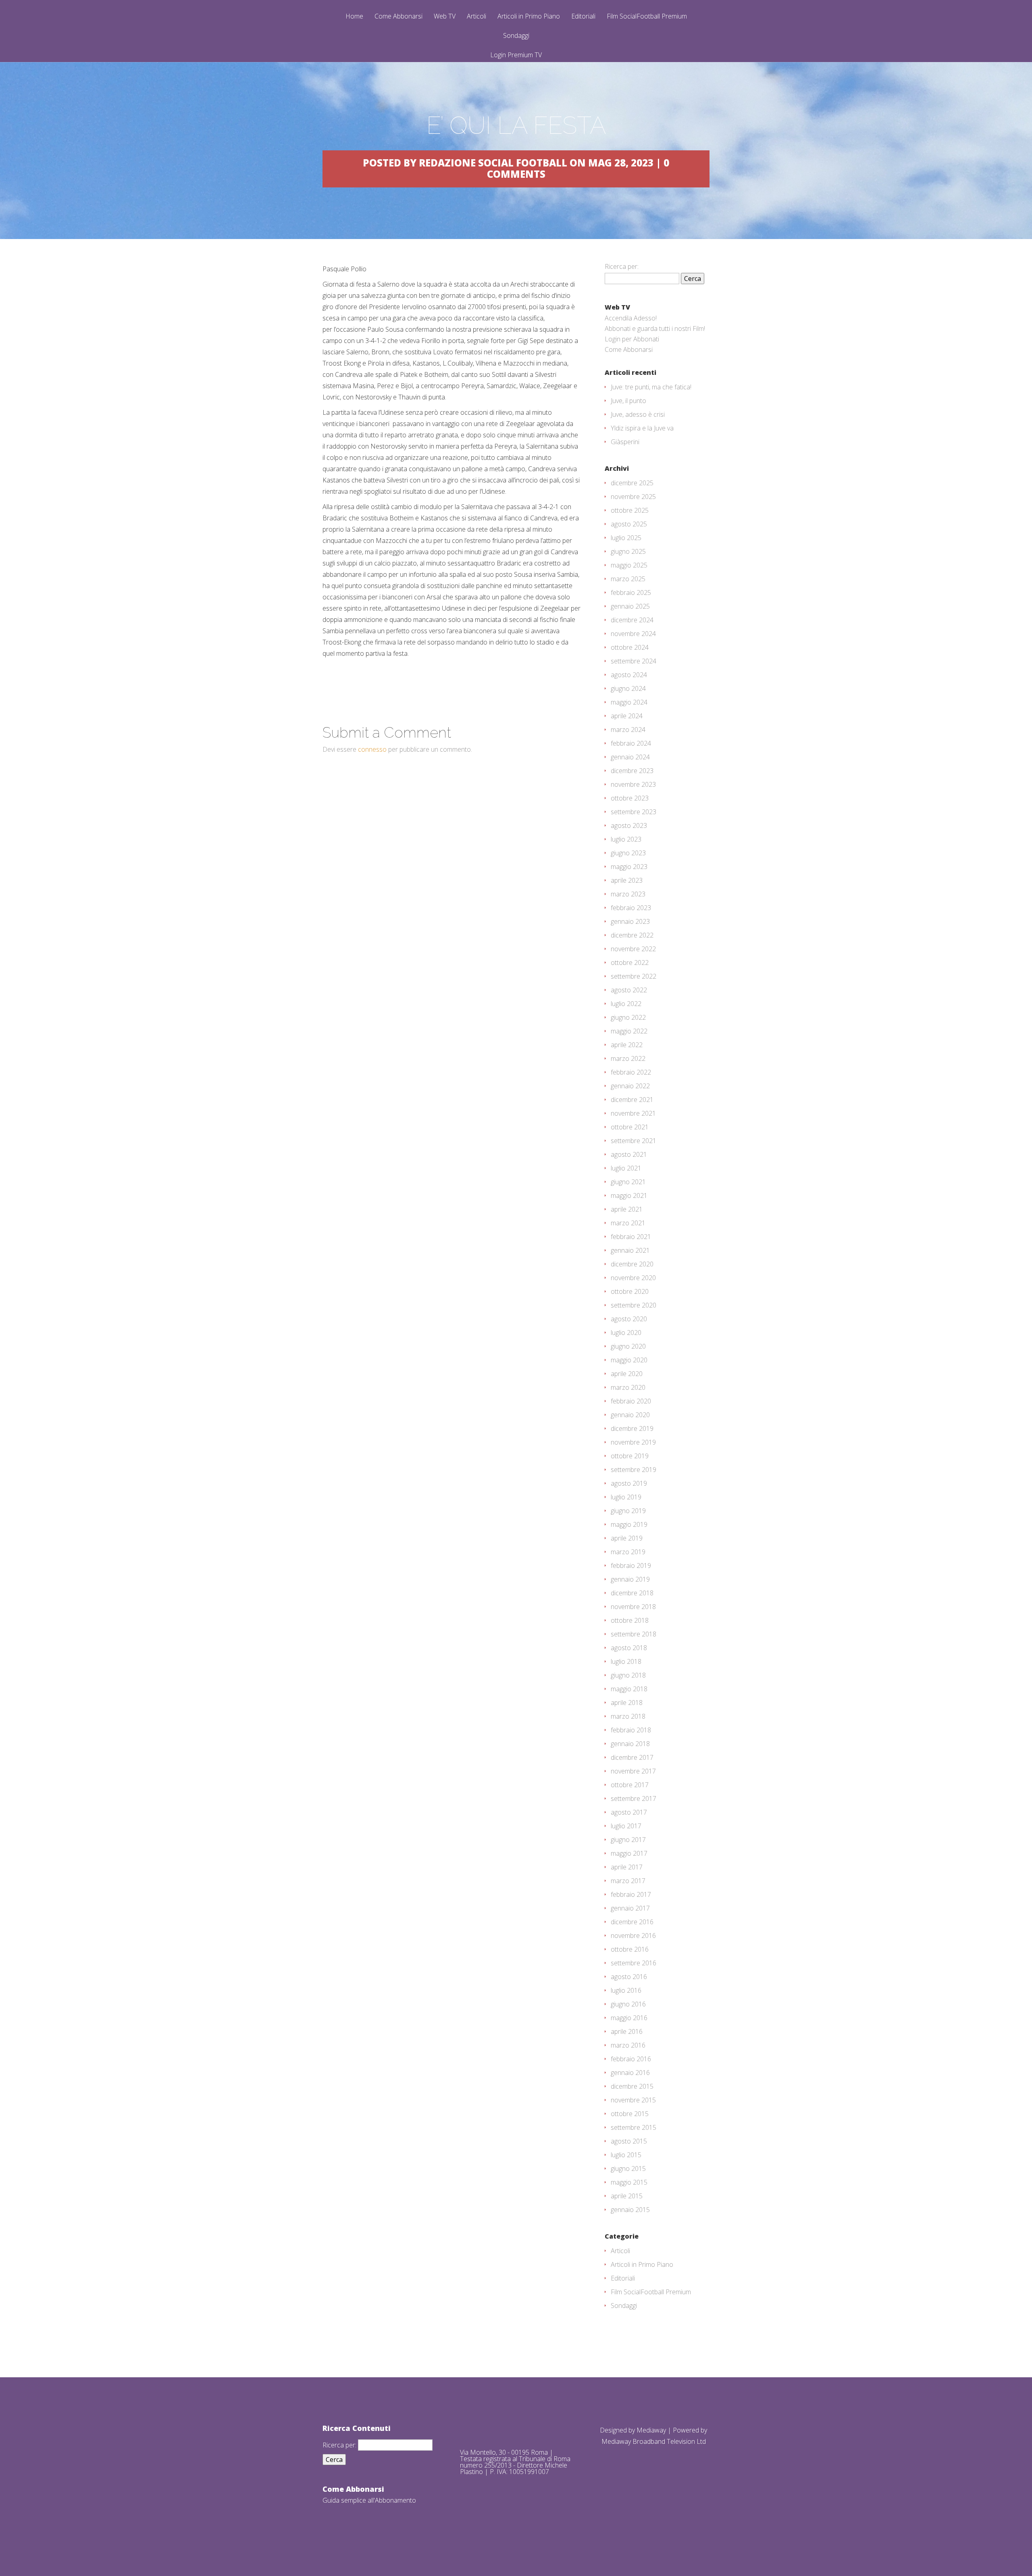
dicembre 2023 (632, 771)
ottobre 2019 (630, 1456)
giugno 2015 (628, 2168)
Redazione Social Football (493, 163)
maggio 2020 (629, 1360)
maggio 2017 (629, 1853)
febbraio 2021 (631, 1237)
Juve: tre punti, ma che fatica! (651, 387)
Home (354, 17)
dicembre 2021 (632, 1100)
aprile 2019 (627, 1538)
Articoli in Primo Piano (529, 17)
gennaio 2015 (630, 2210)
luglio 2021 (626, 1168)
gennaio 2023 (630, 921)
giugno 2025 (628, 551)
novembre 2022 (633, 949)
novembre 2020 (633, 1278)
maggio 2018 (629, 1689)
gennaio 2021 (630, 1250)
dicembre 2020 (632, 1264)
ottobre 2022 (630, 963)
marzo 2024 (628, 730)
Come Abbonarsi (398, 17)
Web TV (445, 17)
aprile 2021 (627, 1209)
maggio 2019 (629, 1524)
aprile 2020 (627, 1374)
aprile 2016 (627, 2031)
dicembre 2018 (632, 1593)
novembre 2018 (633, 1607)
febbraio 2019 (631, 1566)
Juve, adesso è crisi (638, 414)
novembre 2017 (633, 1771)
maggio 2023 (629, 867)
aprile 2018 (627, 1703)
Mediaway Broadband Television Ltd (654, 2441)
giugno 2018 (628, 1675)
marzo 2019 (628, 1552)
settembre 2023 (634, 812)
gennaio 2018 (630, 1744)
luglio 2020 (626, 1333)
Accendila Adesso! (631, 318)
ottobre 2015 (630, 2114)
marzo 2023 (628, 894)
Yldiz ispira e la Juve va (642, 428)
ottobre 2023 (630, 798)
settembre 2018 (634, 1634)
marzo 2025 (628, 579)
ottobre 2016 (630, 1949)
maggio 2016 (629, 2018)
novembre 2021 (633, 1113)
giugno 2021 (628, 1182)
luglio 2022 (626, 1004)
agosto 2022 (629, 990)
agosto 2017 (629, 1812)
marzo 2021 (628, 1223)
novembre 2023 (633, 784)
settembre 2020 (634, 1305)
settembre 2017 (634, 1798)
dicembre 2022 (632, 935)
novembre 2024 (633, 634)
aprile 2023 (627, 880)
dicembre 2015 (632, 2086)
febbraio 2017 (631, 1894)
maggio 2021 (629, 1195)
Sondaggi (516, 36)
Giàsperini (625, 442)
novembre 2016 (633, 1936)
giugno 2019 (628, 1511)
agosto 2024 (629, 675)
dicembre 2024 (632, 620)
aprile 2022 (627, 1045)
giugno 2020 (628, 1346)
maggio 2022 (629, 1031)
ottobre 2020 (630, 1291)
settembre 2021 (634, 1141)
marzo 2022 (628, 1058)
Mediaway (651, 2430)
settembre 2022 (634, 976)
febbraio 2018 (631, 1730)
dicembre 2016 (632, 1922)
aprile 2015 (627, 2196)
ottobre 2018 (630, 1620)
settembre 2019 (634, 1470)
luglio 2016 (626, 1990)
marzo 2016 (628, 2045)
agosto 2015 (629, 2141)
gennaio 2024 (630, 757)
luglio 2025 (626, 538)
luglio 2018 (626, 1661)
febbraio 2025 (631, 593)
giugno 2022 (628, 1017)
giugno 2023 (628, 853)
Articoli (476, 17)
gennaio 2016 (630, 2073)
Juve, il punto (628, 401)
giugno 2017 (628, 1840)
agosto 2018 (629, 1648)
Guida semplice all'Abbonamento (369, 2500)
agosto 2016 (629, 1977)
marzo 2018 (628, 1716)
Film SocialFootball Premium (647, 17)
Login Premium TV (516, 55)
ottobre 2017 (630, 1785)
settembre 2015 (634, 2127)
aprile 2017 (627, 1867)
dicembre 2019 (632, 1428)
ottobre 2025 (630, 510)
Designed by (618, 2430)
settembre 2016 (634, 1963)
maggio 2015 (629, 2182)
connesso (372, 749)
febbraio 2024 (631, 743)
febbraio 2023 (631, 908)
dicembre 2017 (632, 1757)
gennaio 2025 (630, 606)
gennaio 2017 (630, 1908)
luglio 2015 (626, 2155)
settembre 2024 (634, 661)
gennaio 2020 (630, 1415)
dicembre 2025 (632, 483)
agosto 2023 (629, 825)
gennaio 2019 (630, 1579)
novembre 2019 (633, 1442)
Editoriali (583, 17)
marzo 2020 (628, 1387)
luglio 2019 (626, 1497)
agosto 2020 (629, 1319)
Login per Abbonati (632, 339)
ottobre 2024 (630, 647)
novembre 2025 (633, 497)
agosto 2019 (629, 1483)
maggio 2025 (629, 565)
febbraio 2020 (631, 1401)
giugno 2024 (628, 688)
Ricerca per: (622, 266)
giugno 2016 (628, 2004)
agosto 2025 (629, 524)
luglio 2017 (626, 1826)
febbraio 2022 (631, 1072)
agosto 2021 (629, 1154)
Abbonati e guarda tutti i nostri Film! (655, 328)
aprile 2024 (627, 716)
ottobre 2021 (630, 1127)
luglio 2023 (626, 839)
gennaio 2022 (630, 1086)
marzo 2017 (628, 1881)
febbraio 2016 (631, 2059)
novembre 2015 (633, 2100)
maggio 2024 (629, 702)
